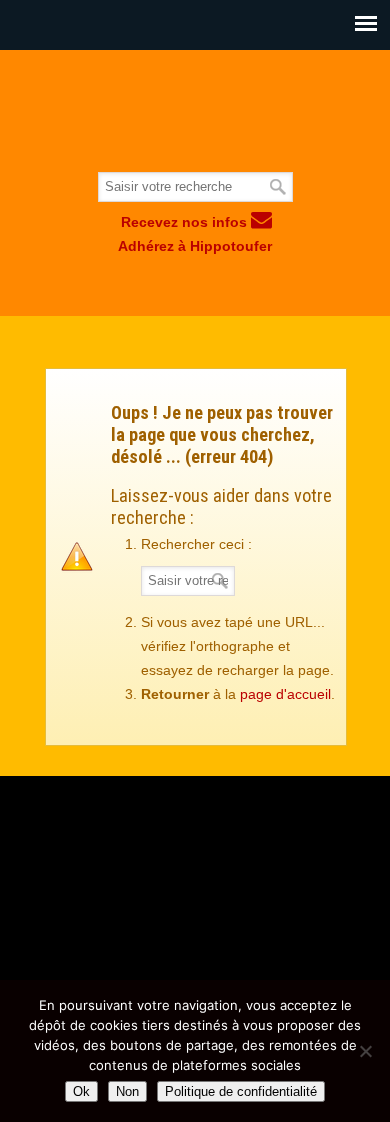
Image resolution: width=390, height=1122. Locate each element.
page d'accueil (285, 694)
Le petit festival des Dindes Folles (195, 112)
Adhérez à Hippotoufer (195, 246)
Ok (81, 1091)
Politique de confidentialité (241, 1091)
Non (127, 1091)
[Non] (365, 1051)
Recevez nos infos (186, 222)
